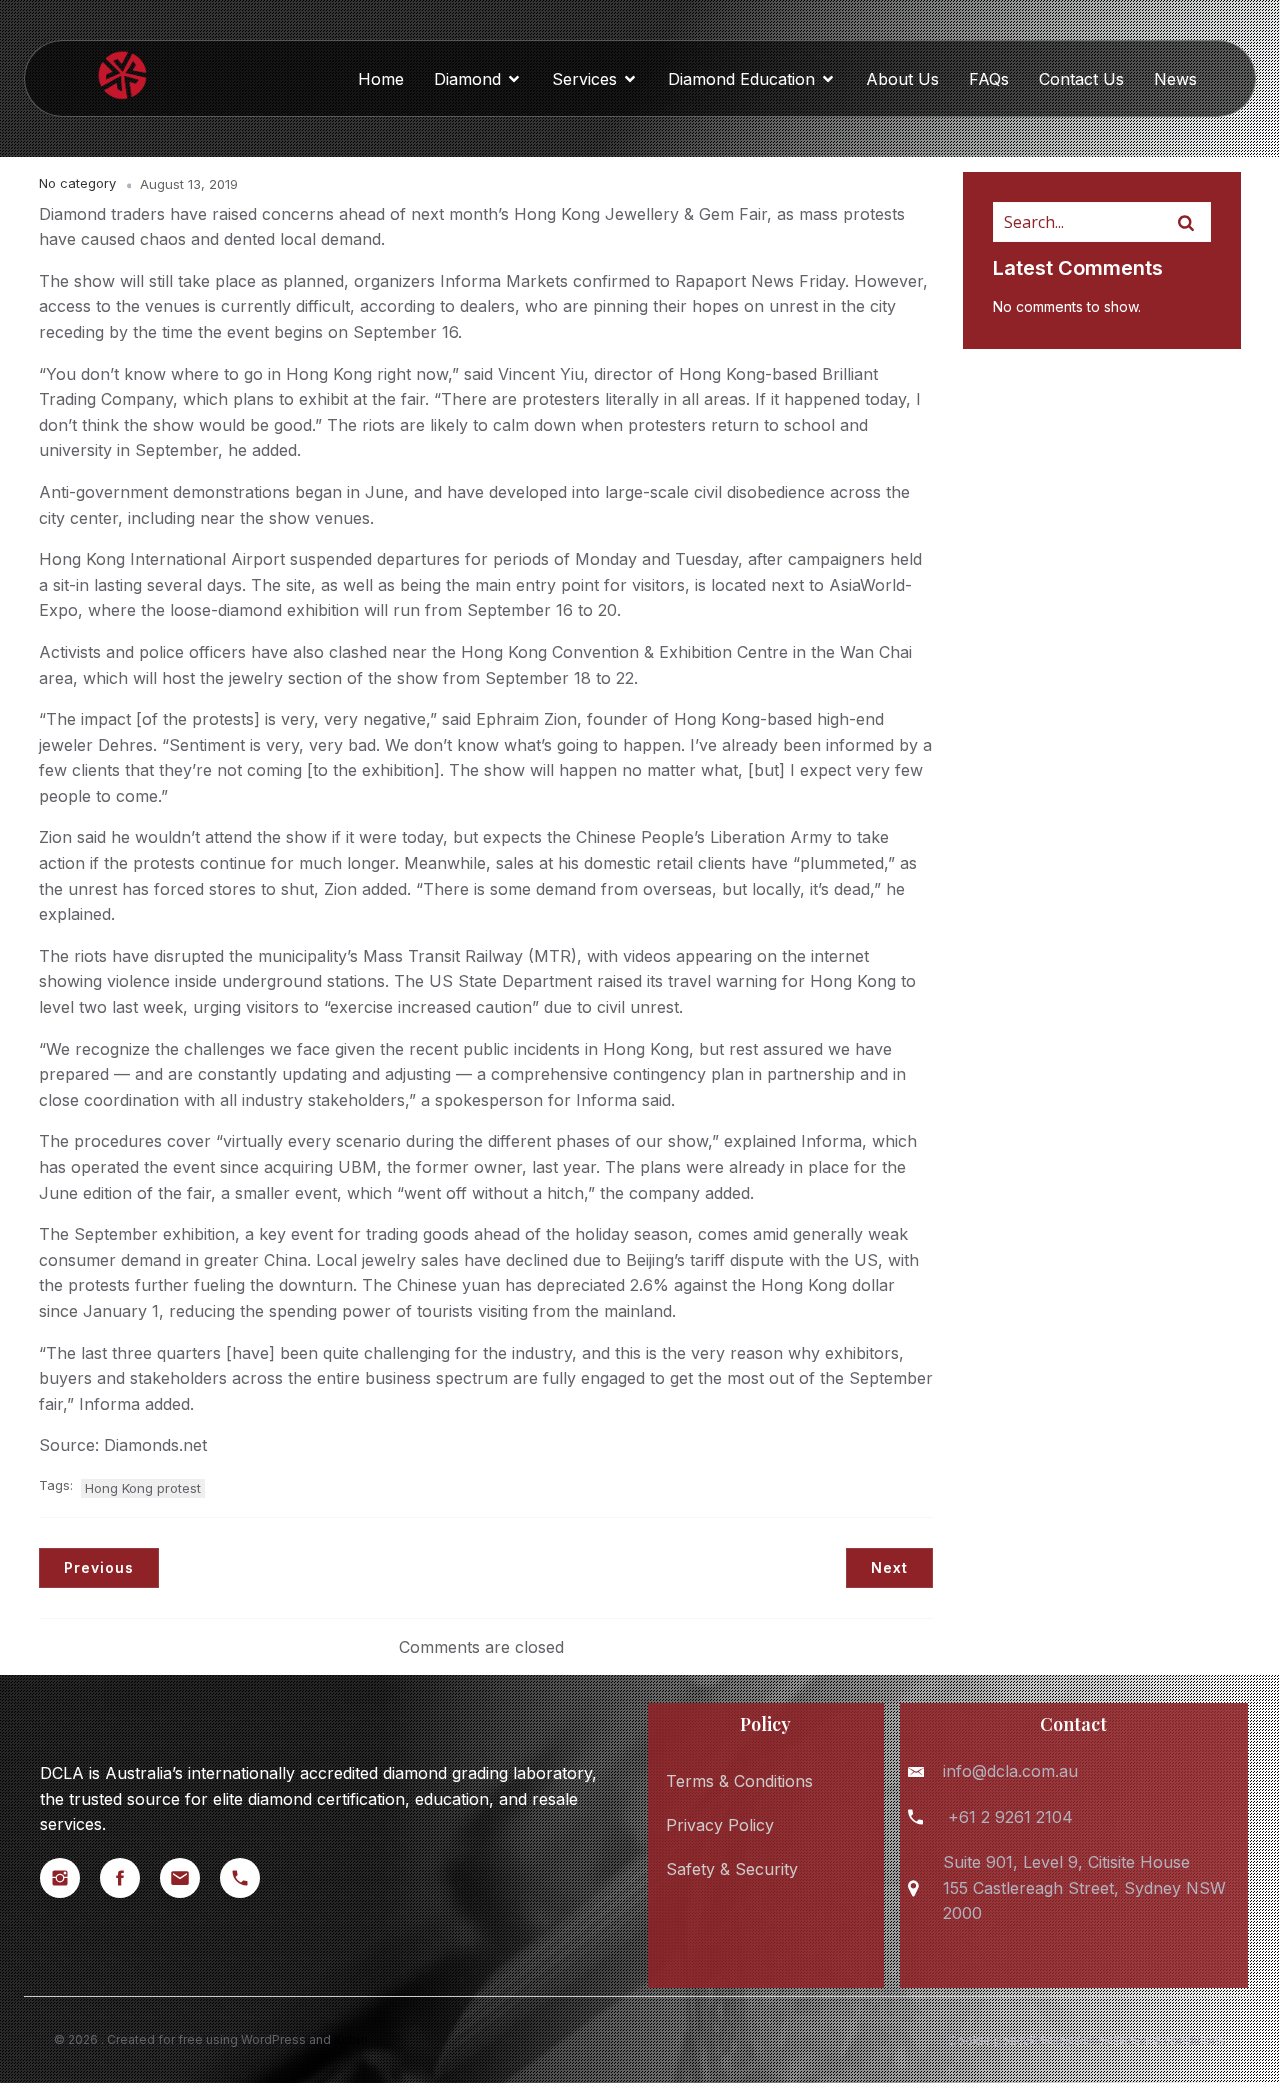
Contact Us (1081, 79)
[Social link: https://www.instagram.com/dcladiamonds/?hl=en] (70, 1878)
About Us (902, 79)
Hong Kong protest (143, 1488)
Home (381, 79)
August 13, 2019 (189, 184)
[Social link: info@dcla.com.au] (190, 1878)
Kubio (351, 2039)
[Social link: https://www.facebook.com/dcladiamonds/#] (130, 1878)
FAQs (989, 79)
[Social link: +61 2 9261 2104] (250, 1878)
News (1175, 79)
